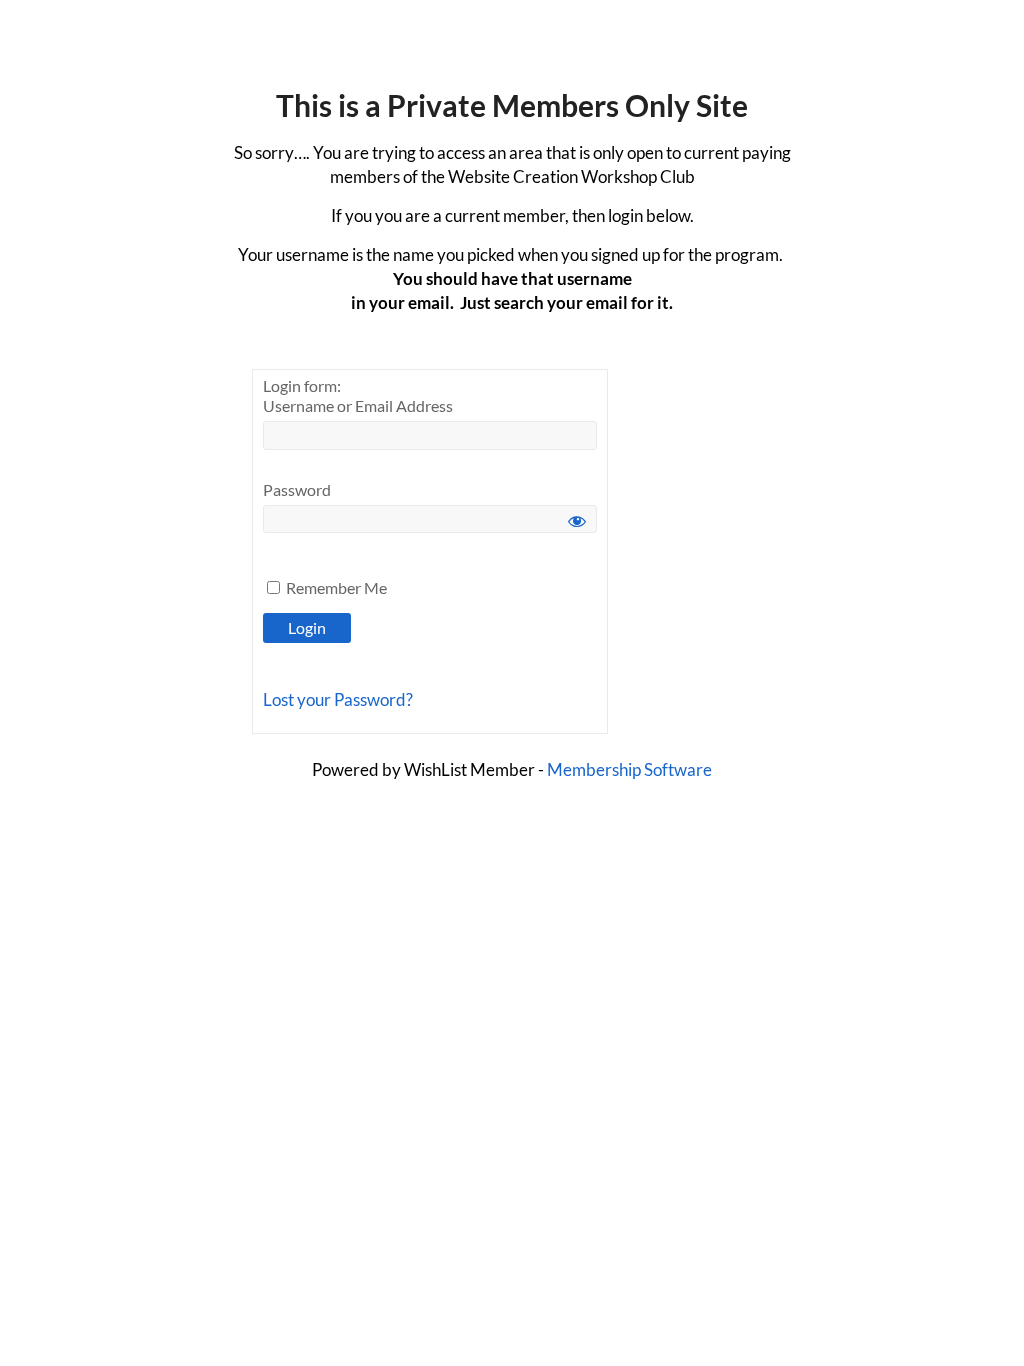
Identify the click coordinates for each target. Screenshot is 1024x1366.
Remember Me (335, 587)
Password (297, 489)
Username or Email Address (358, 405)
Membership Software (629, 769)
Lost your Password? (338, 699)
